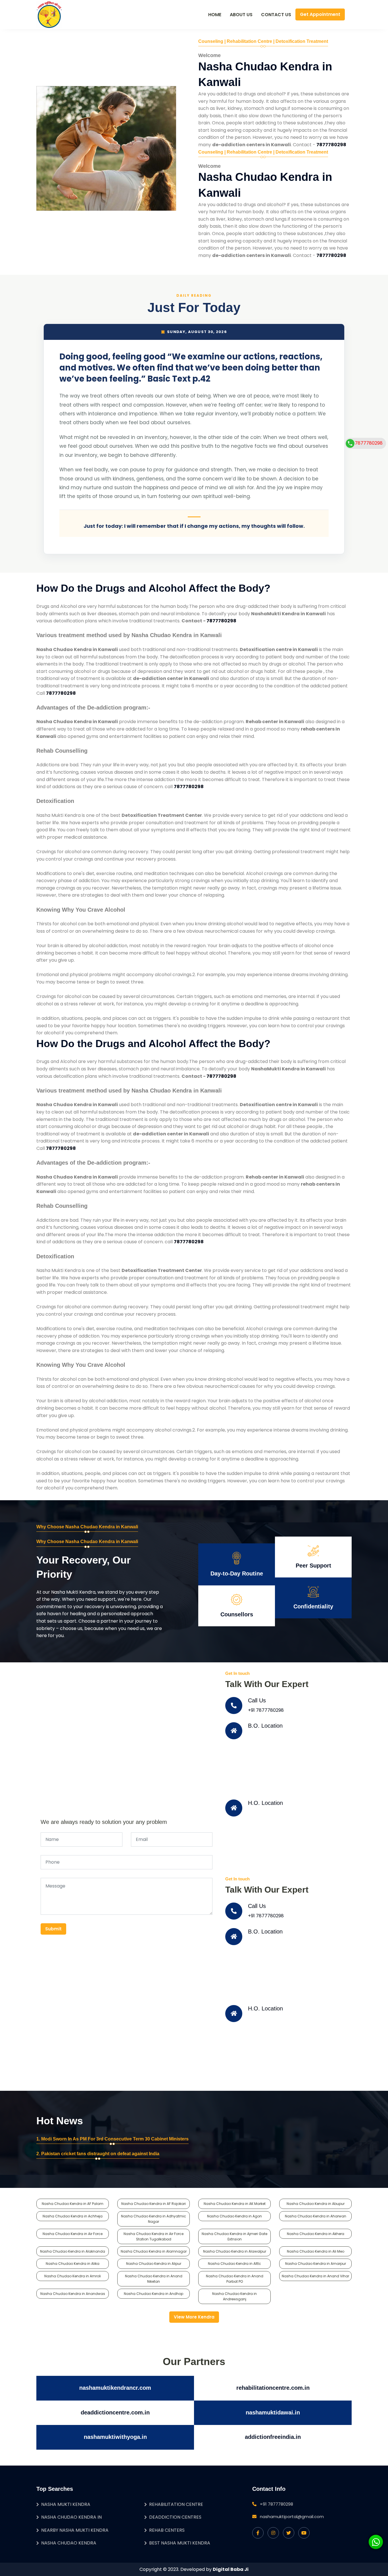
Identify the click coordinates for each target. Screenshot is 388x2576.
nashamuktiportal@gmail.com (292, 2517)
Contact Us (276, 15)
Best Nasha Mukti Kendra (180, 2543)
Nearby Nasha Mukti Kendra (75, 2530)
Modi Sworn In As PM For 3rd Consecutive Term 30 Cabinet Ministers (115, 2139)
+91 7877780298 (266, 1710)
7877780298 (369, 443)
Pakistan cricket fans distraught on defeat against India (100, 2154)
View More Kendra (194, 2317)
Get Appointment (320, 14)
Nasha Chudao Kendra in (71, 2517)
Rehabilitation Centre (176, 2504)
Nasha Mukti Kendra (66, 2504)
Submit (53, 1929)
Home (215, 15)
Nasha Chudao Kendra (69, 2543)
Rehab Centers (167, 2530)
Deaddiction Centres (175, 2517)
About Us (241, 15)
